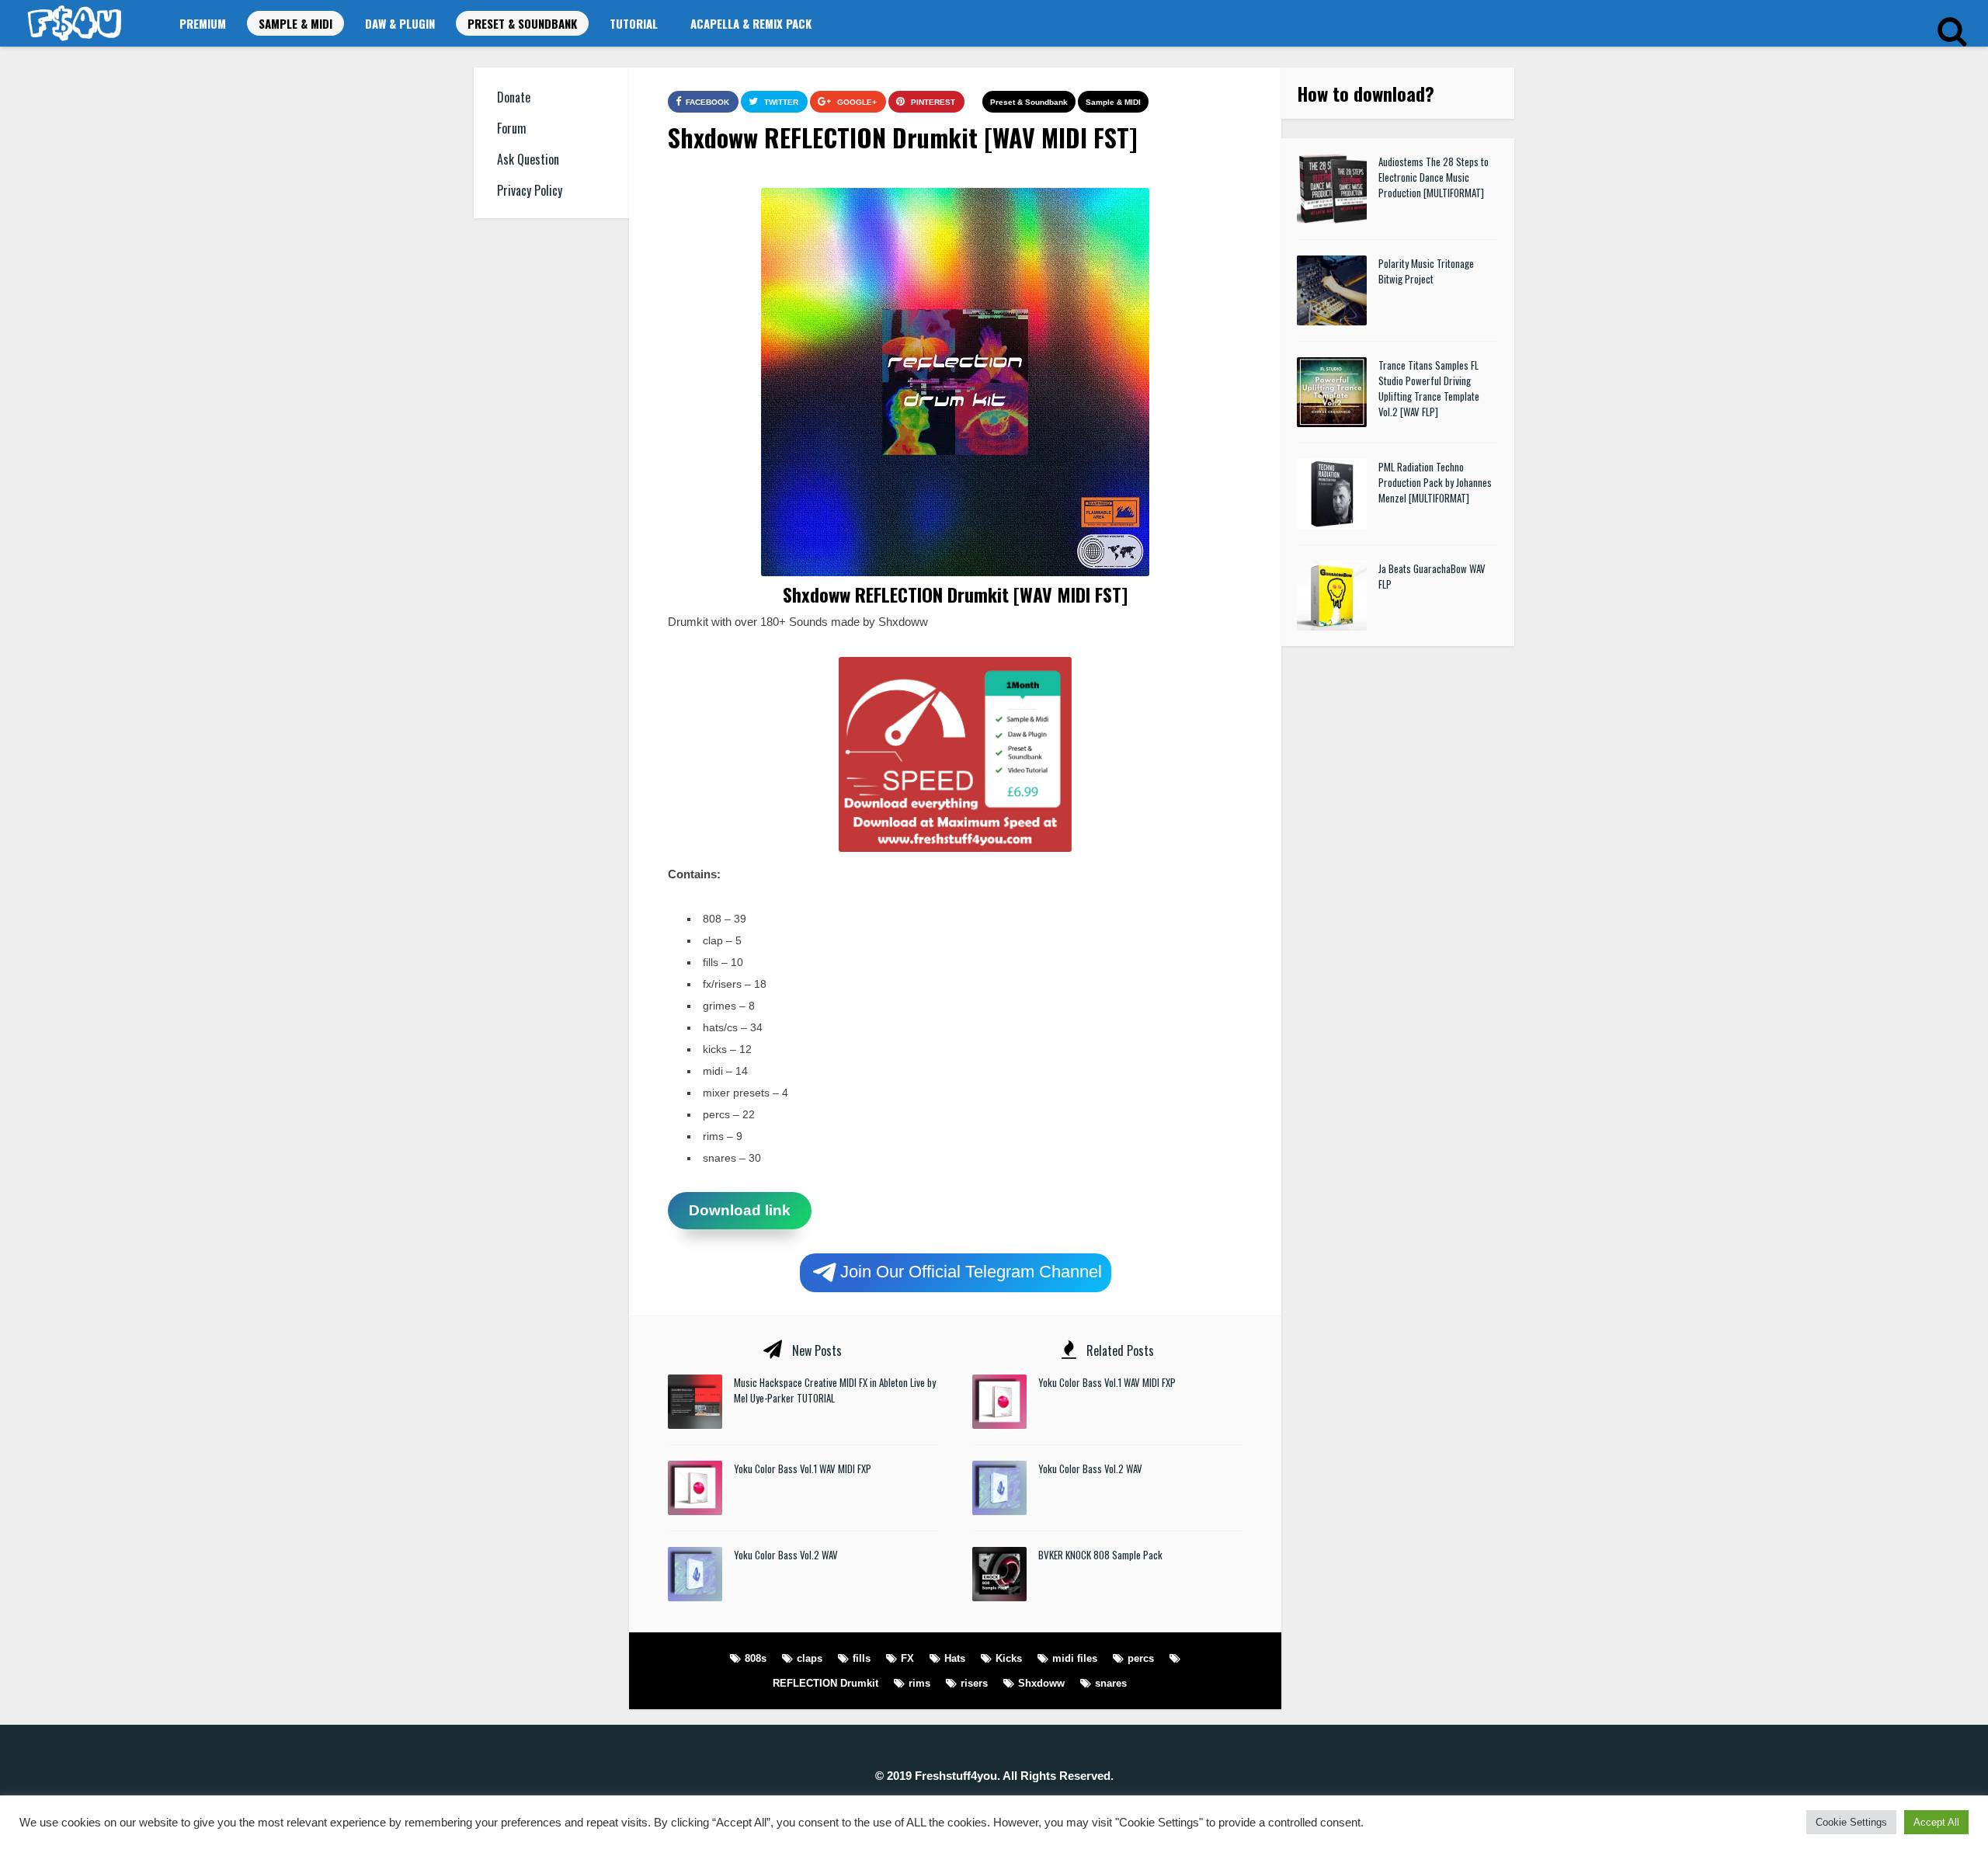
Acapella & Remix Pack (751, 23)
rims (919, 1683)
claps (810, 1658)
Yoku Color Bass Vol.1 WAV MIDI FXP (803, 1468)
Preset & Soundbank (522, 23)
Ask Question (528, 159)
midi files (1075, 1658)
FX (907, 1658)
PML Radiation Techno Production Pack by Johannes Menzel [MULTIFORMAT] (1435, 482)
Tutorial (634, 23)
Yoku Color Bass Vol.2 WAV (786, 1555)
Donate (514, 97)
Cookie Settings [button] (1851, 1822)
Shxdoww (1041, 1683)
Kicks (1009, 1658)
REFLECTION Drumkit (825, 1683)
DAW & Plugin (400, 23)
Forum (512, 128)
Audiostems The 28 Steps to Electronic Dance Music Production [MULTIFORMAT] (1434, 177)
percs (1141, 1658)
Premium (203, 23)
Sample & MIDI (295, 23)
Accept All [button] (1936, 1822)
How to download (1361, 93)
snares (1111, 1683)
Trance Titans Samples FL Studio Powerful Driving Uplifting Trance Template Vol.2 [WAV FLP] (1429, 388)
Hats (955, 1658)
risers (974, 1683)
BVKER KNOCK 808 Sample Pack (1100, 1555)
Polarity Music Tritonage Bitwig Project (1426, 271)
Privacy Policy (530, 190)
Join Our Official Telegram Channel (971, 1271)
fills (862, 1658)
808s (756, 1658)
